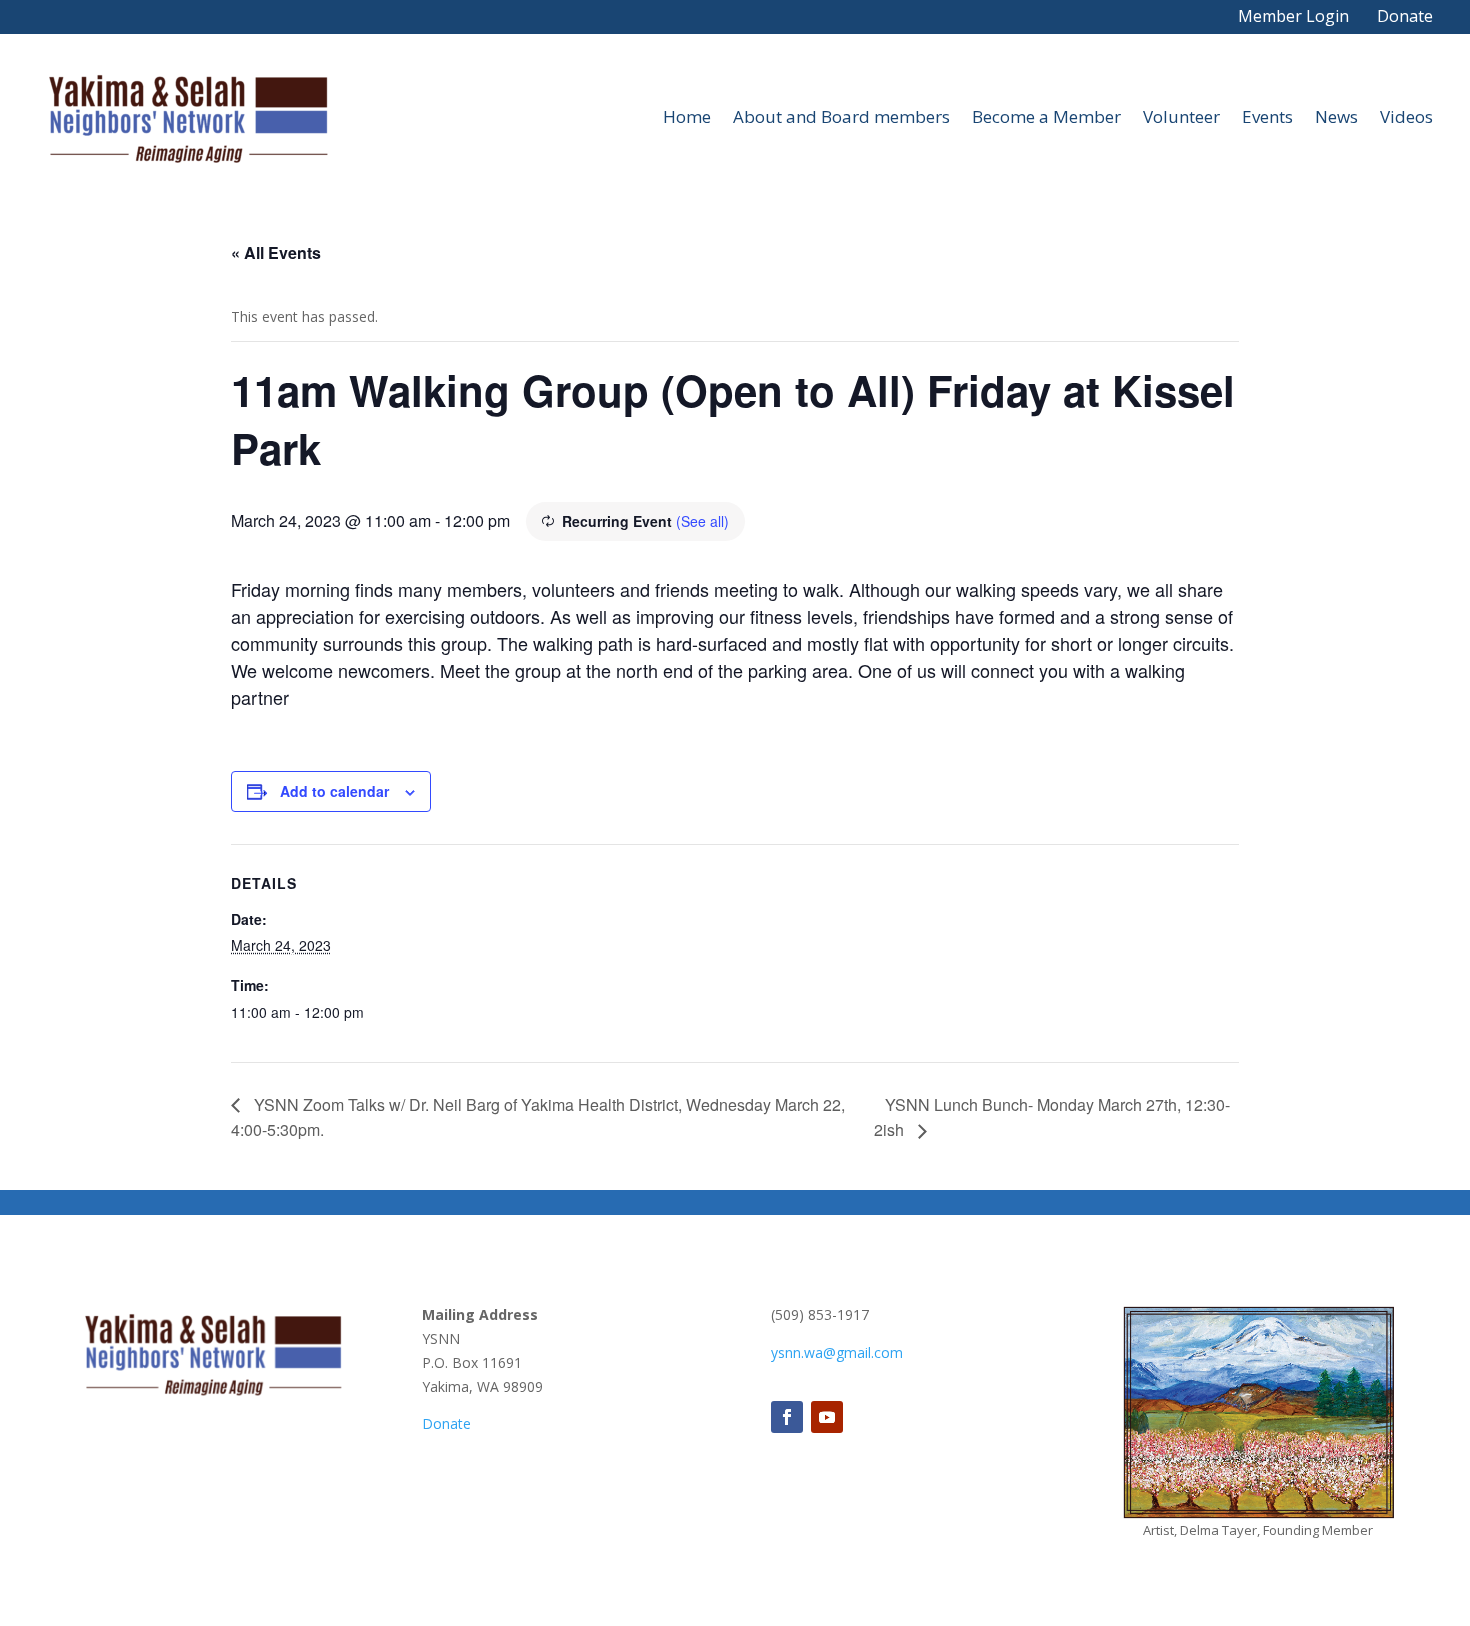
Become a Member (1046, 116)
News (1336, 116)
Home (687, 116)
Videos (1406, 116)
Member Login (1293, 16)
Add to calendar (334, 791)
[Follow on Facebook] (787, 1417)
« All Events (276, 252)
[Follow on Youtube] (827, 1417)
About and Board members (841, 116)
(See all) (702, 521)
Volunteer (1181, 116)
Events (1267, 116)
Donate (1405, 16)
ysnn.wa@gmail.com (837, 1352)
